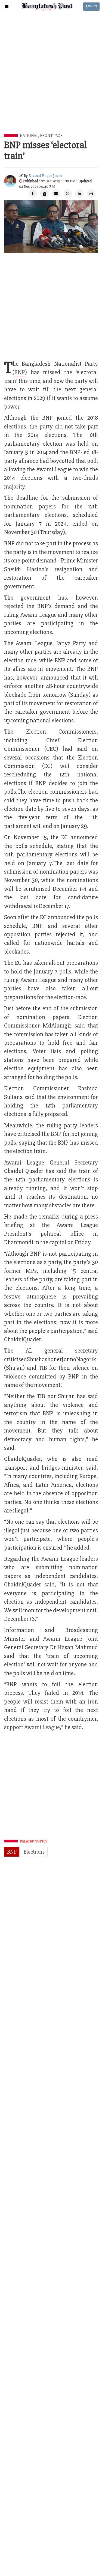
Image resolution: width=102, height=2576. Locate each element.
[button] (7, 7)
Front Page (51, 136)
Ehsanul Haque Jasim (45, 176)
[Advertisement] (51, 80)
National (29, 136)
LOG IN (91, 6)
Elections (34, 1852)
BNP (12, 1852)
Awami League (42, 1727)
